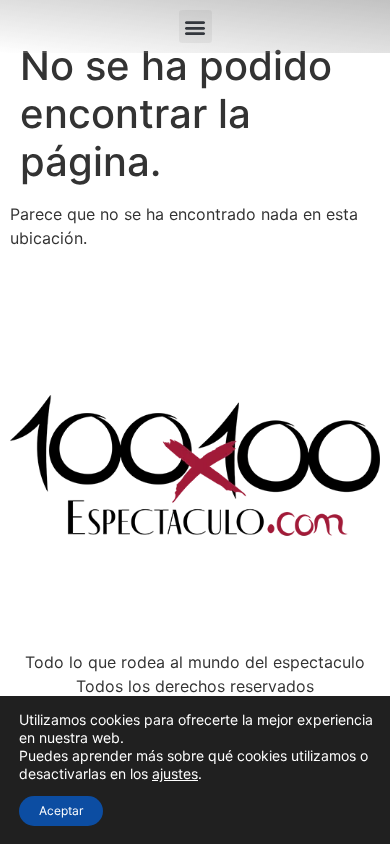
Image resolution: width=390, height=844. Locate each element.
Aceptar (61, 810)
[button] (195, 26)
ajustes (175, 773)
